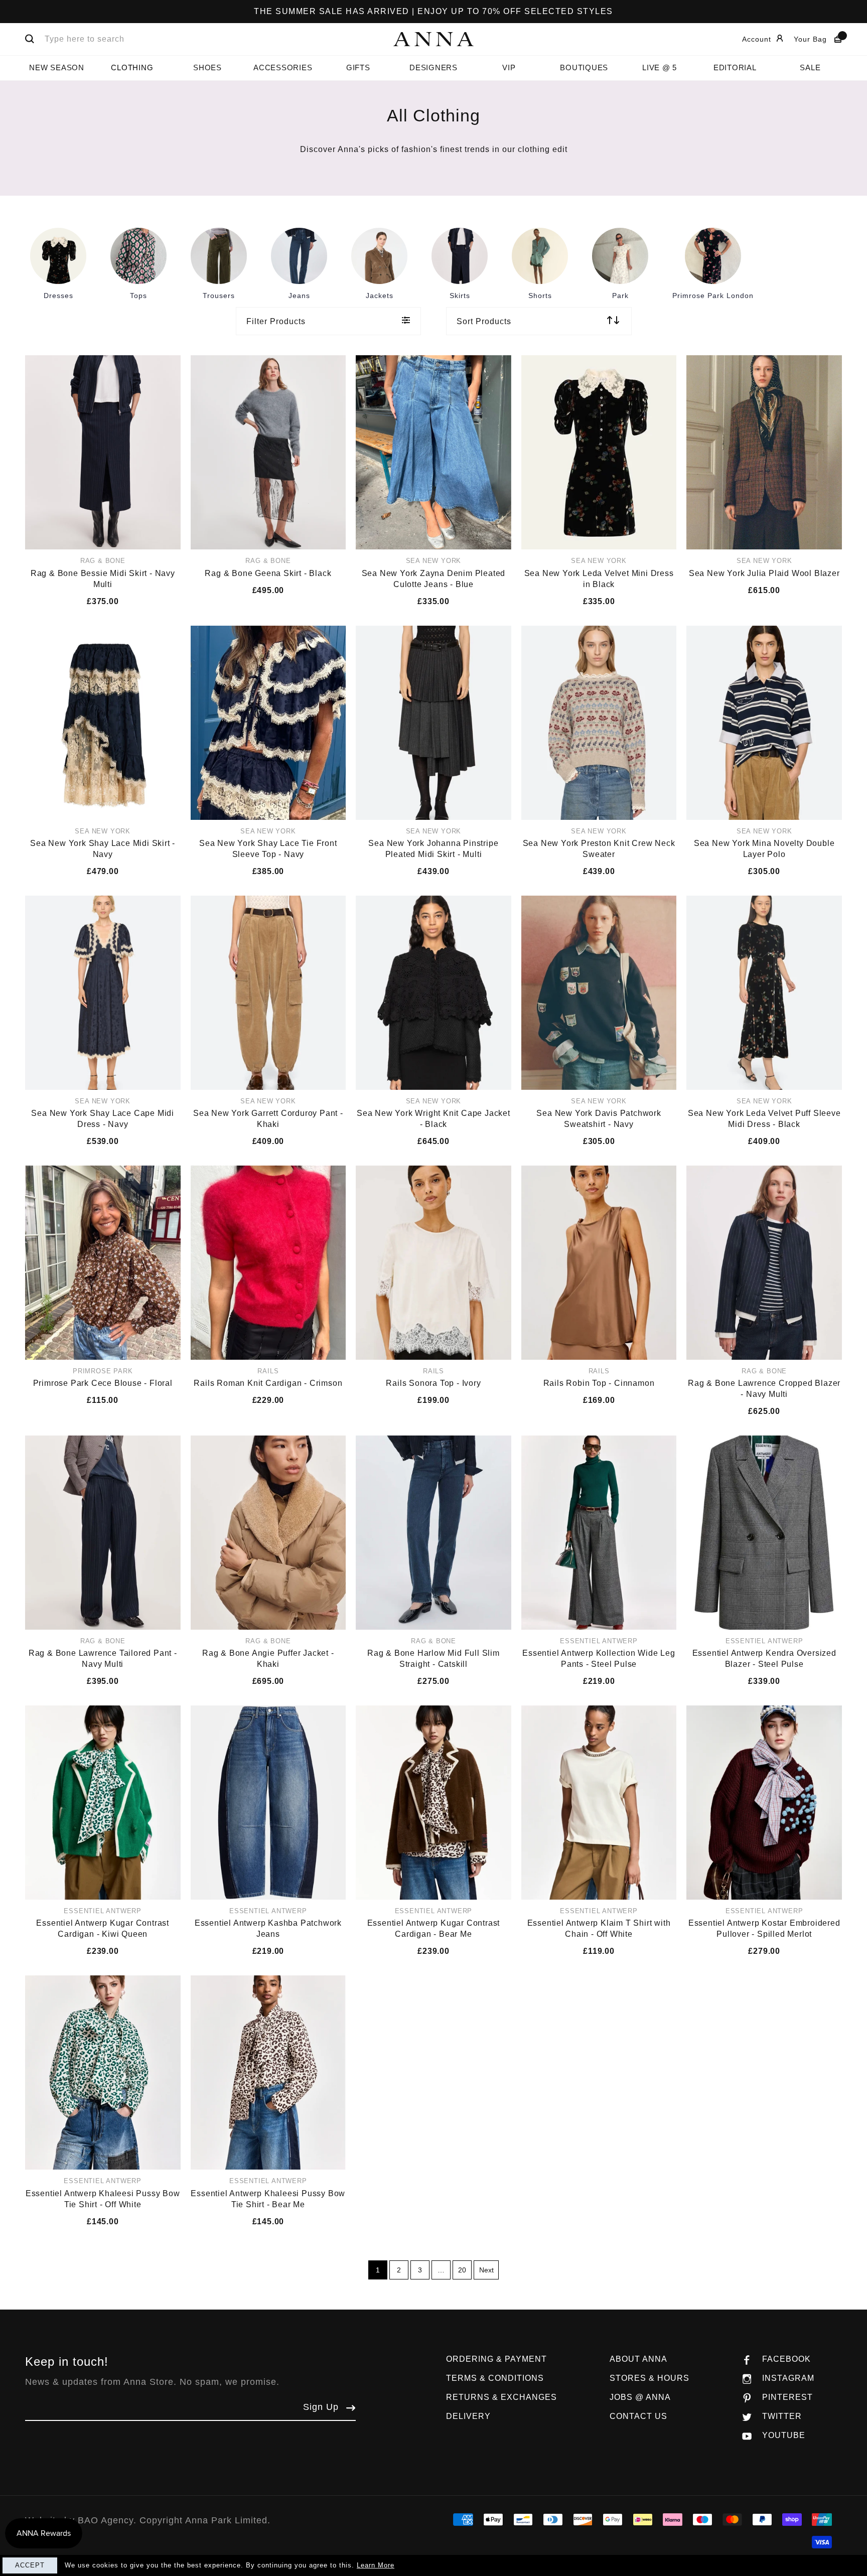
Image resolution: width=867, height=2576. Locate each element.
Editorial (735, 67)
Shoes (207, 67)
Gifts (358, 67)
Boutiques (584, 67)
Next (486, 2270)
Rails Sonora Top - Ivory (433, 1383)
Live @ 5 (660, 67)
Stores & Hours (649, 2378)
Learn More (376, 2565)
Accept (30, 2565)
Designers (434, 67)
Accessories (283, 67)
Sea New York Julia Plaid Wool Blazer (764, 573)
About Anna (638, 2359)
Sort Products (484, 321)
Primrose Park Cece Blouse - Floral (103, 1383)
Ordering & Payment (496, 2359)
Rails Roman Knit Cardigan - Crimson (268, 1383)
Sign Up (321, 2407)
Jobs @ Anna (640, 2397)
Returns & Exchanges (501, 2397)
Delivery (468, 2416)
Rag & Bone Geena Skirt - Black (268, 573)
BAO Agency (106, 2520)
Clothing (132, 67)
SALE (810, 67)
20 (462, 2270)
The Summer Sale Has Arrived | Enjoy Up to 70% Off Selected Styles (434, 11)
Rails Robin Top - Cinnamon (599, 1383)
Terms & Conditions (495, 2378)
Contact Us (638, 2416)
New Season (57, 67)
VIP (509, 67)
